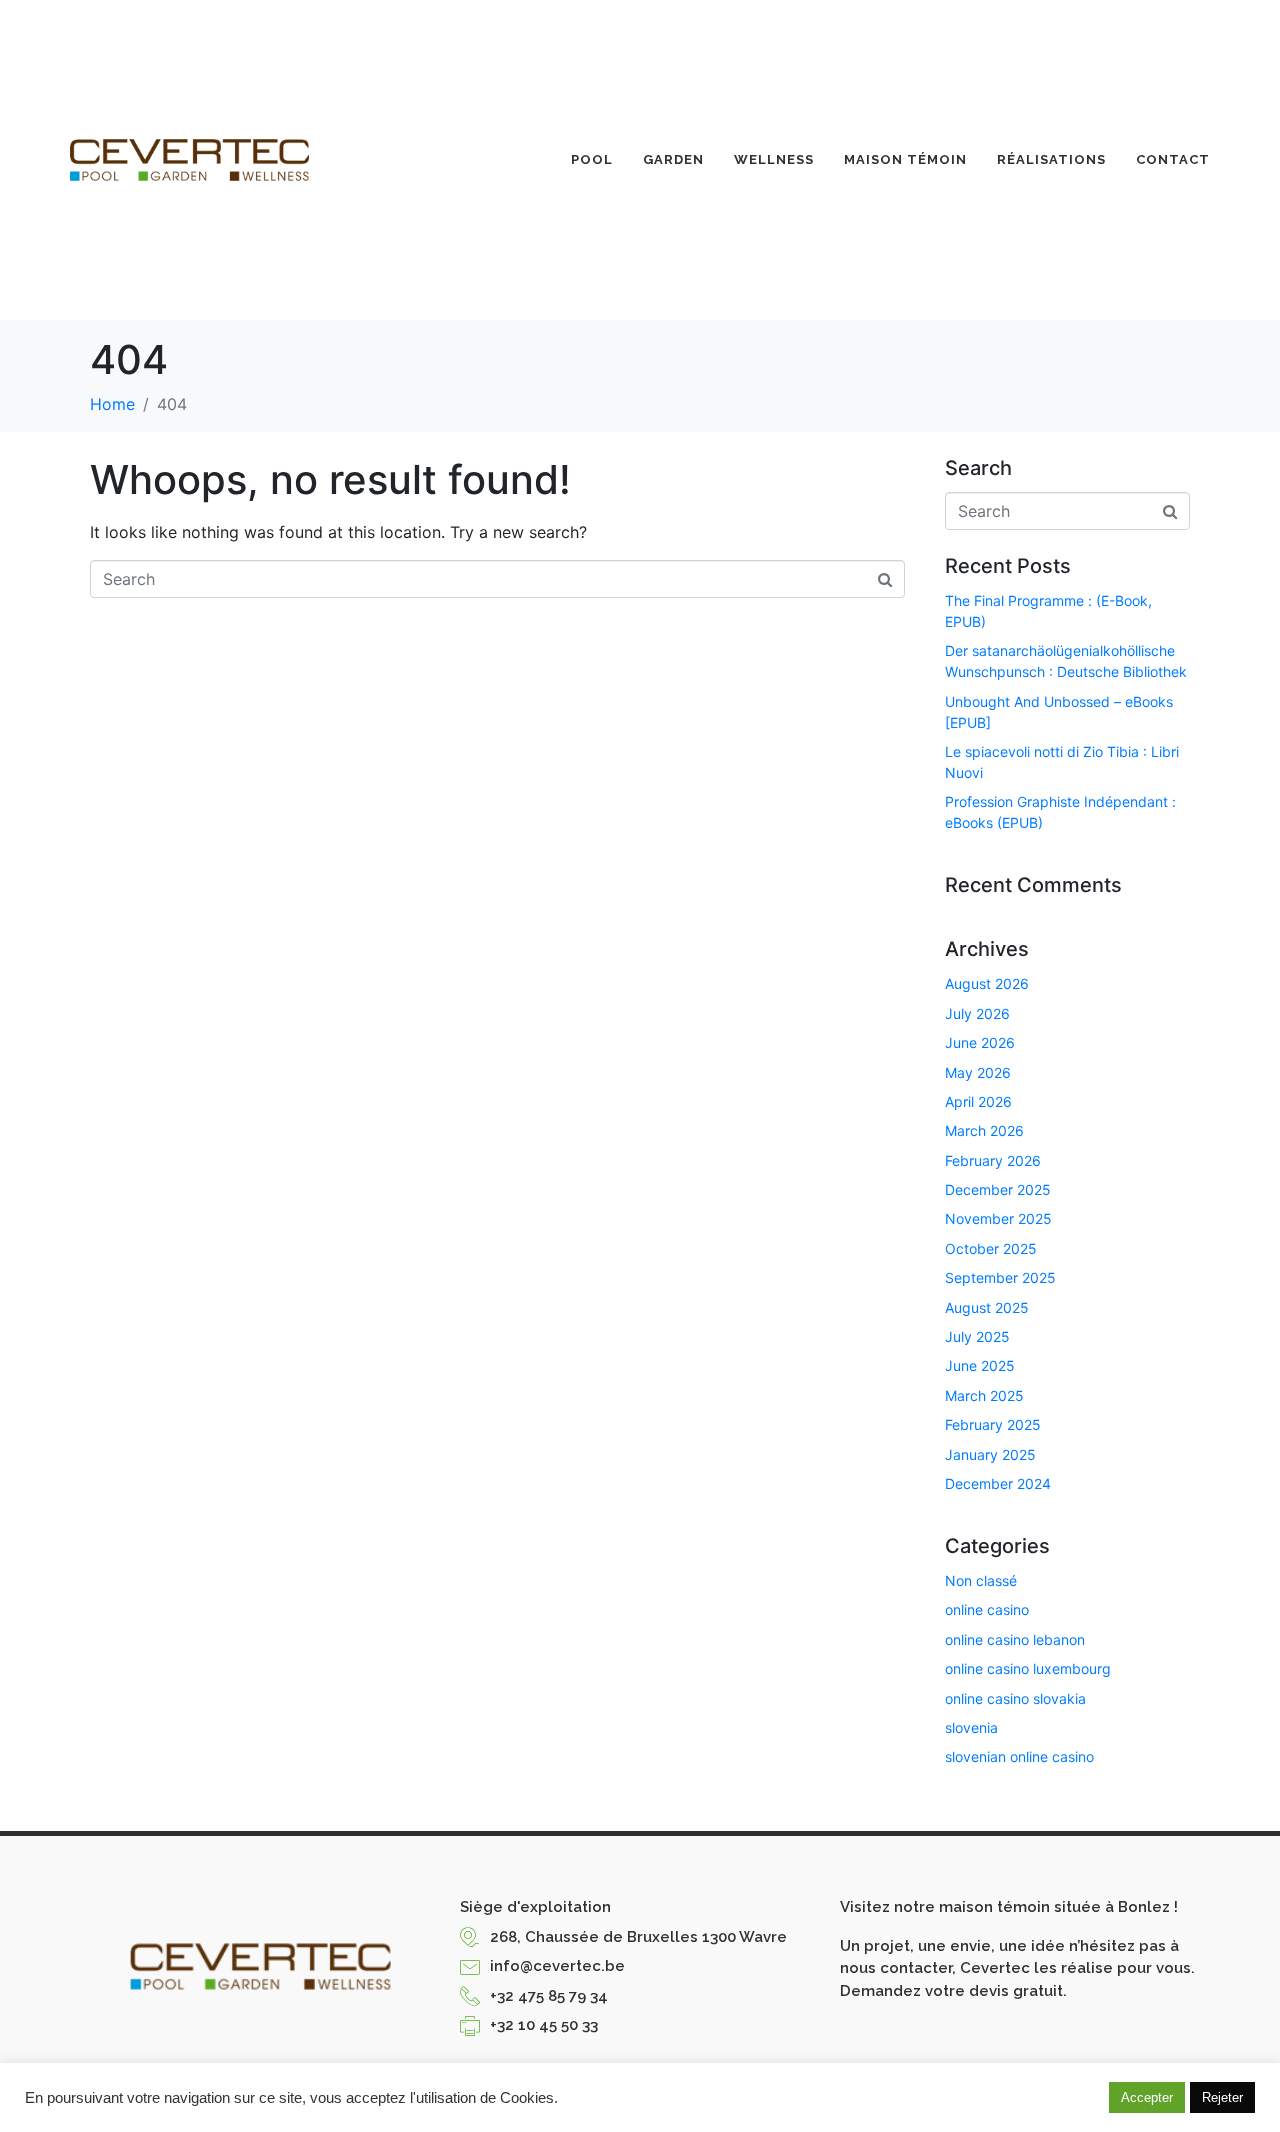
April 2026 (978, 1101)
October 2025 (991, 1248)
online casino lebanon (1015, 1639)
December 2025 (998, 1189)
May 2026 (978, 1072)
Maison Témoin (905, 159)
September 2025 (1000, 1277)
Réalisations (1051, 159)
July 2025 (977, 1336)
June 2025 (980, 1365)
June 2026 (980, 1042)
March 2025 (984, 1395)
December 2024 (998, 1483)
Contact (1173, 159)
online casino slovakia (1015, 1698)
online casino (987, 1609)
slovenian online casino (1019, 1756)
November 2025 (998, 1218)
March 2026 (984, 1130)
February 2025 (993, 1424)
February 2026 (993, 1160)
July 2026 (977, 1013)
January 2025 (990, 1454)
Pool (592, 159)
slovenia (971, 1727)
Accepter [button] (1147, 2097)
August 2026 (987, 983)
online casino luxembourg (1028, 1668)
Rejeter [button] (1222, 2097)
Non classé (981, 1580)
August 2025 (987, 1307)
